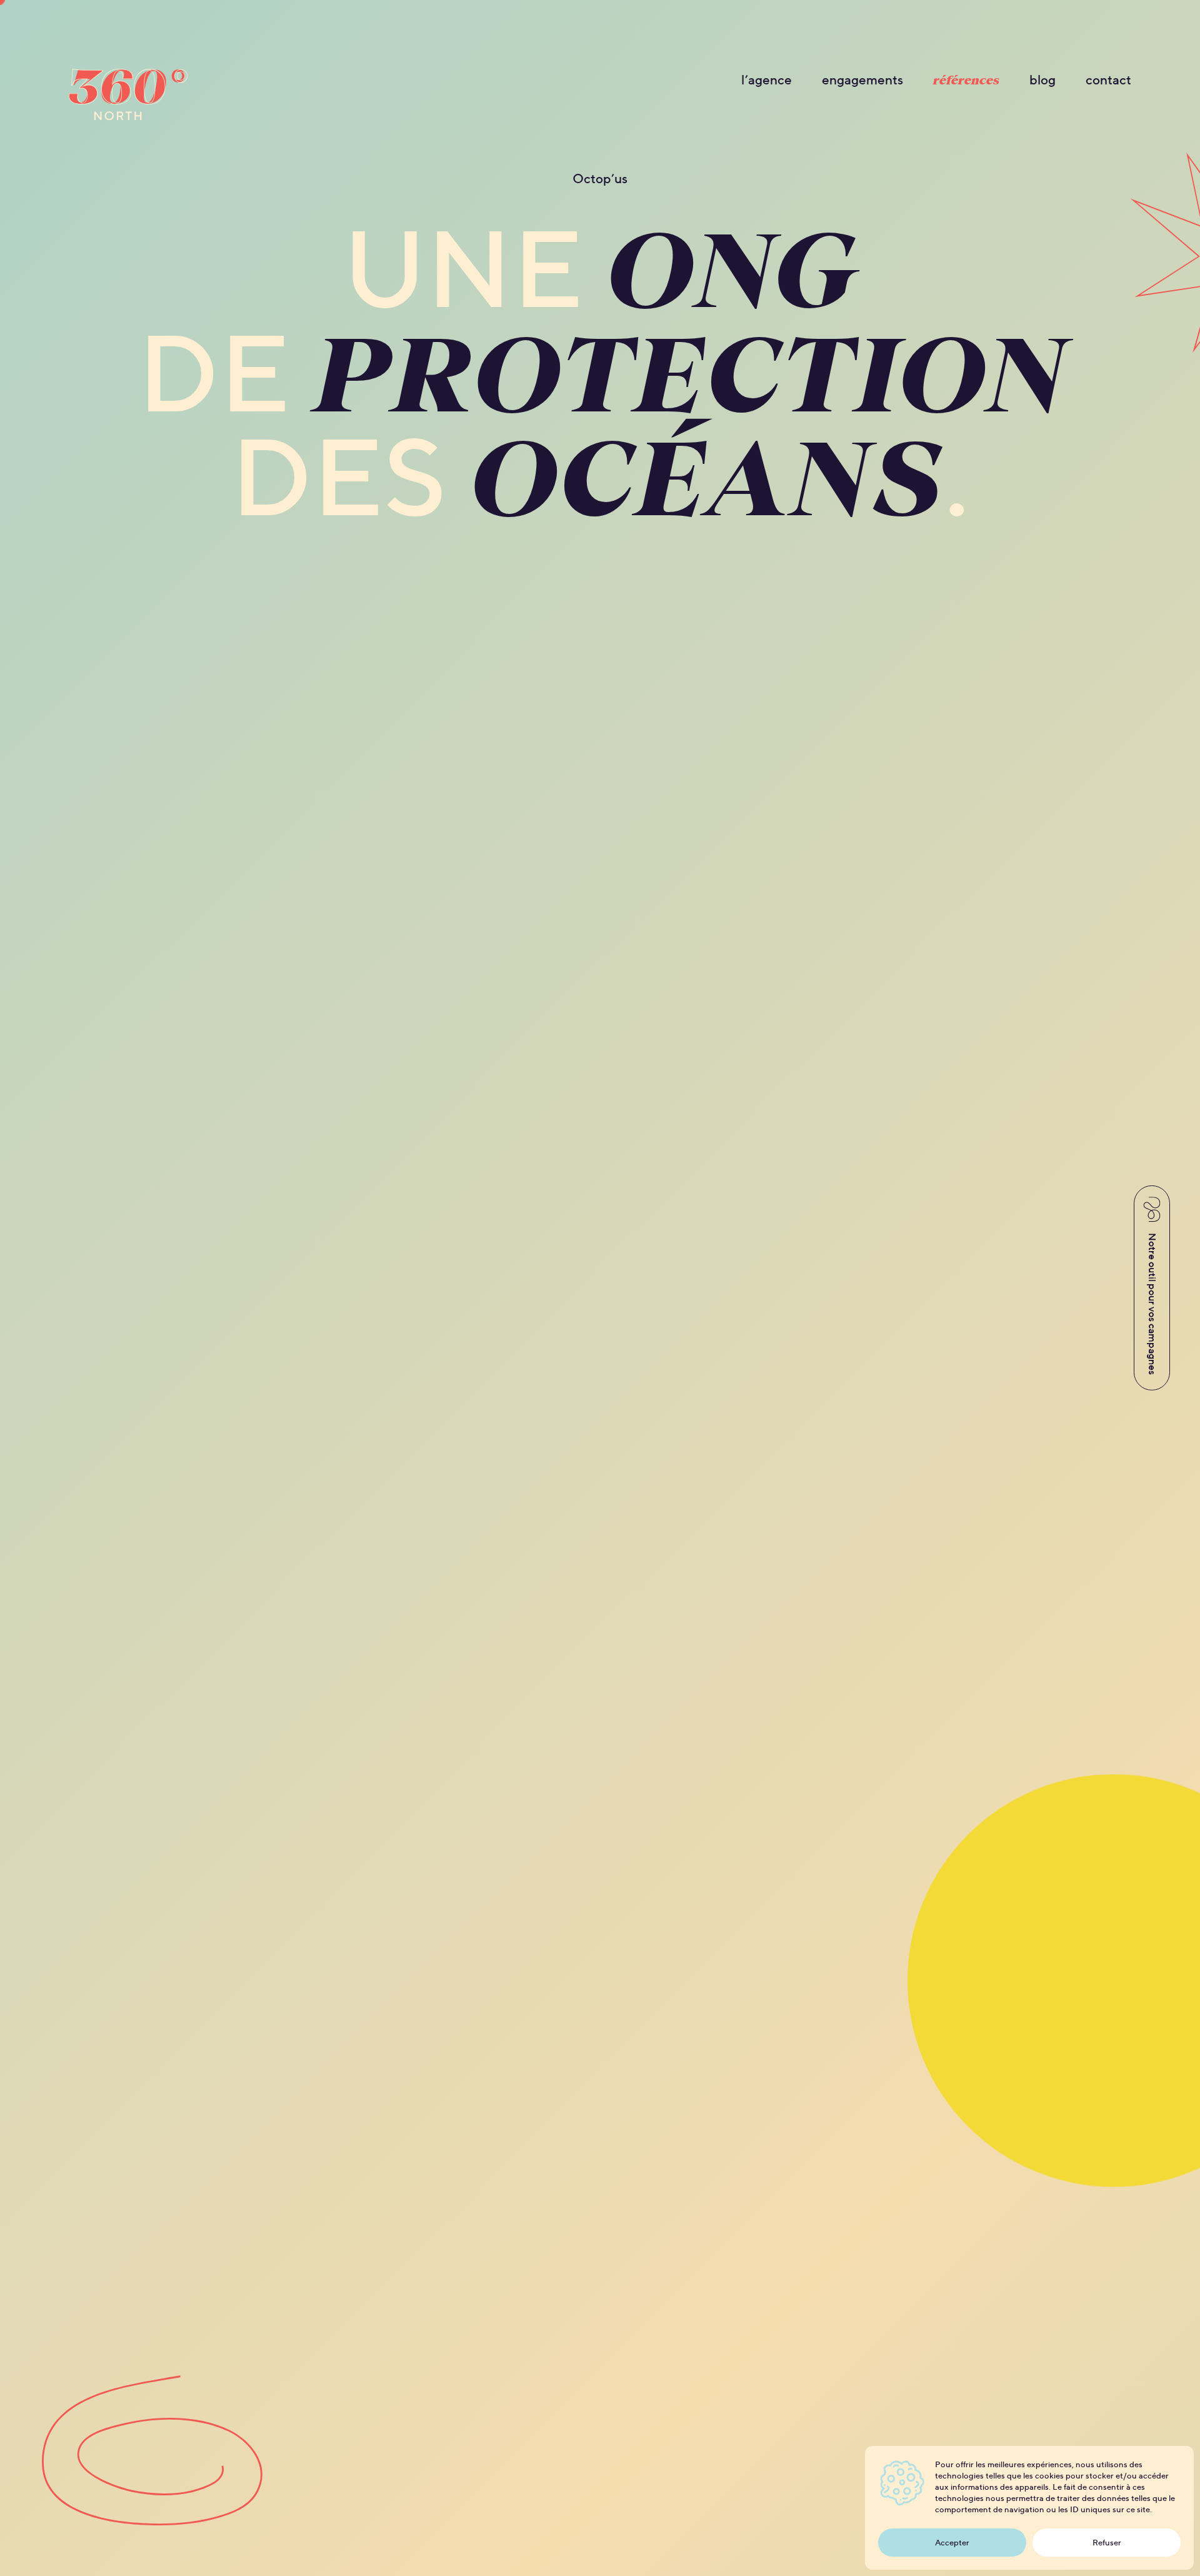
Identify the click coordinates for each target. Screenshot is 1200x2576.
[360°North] (128, 98)
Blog (1042, 80)
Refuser (1107, 2543)
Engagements (862, 80)
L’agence (767, 80)
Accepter (952, 2543)
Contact (1108, 80)
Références (966, 80)
